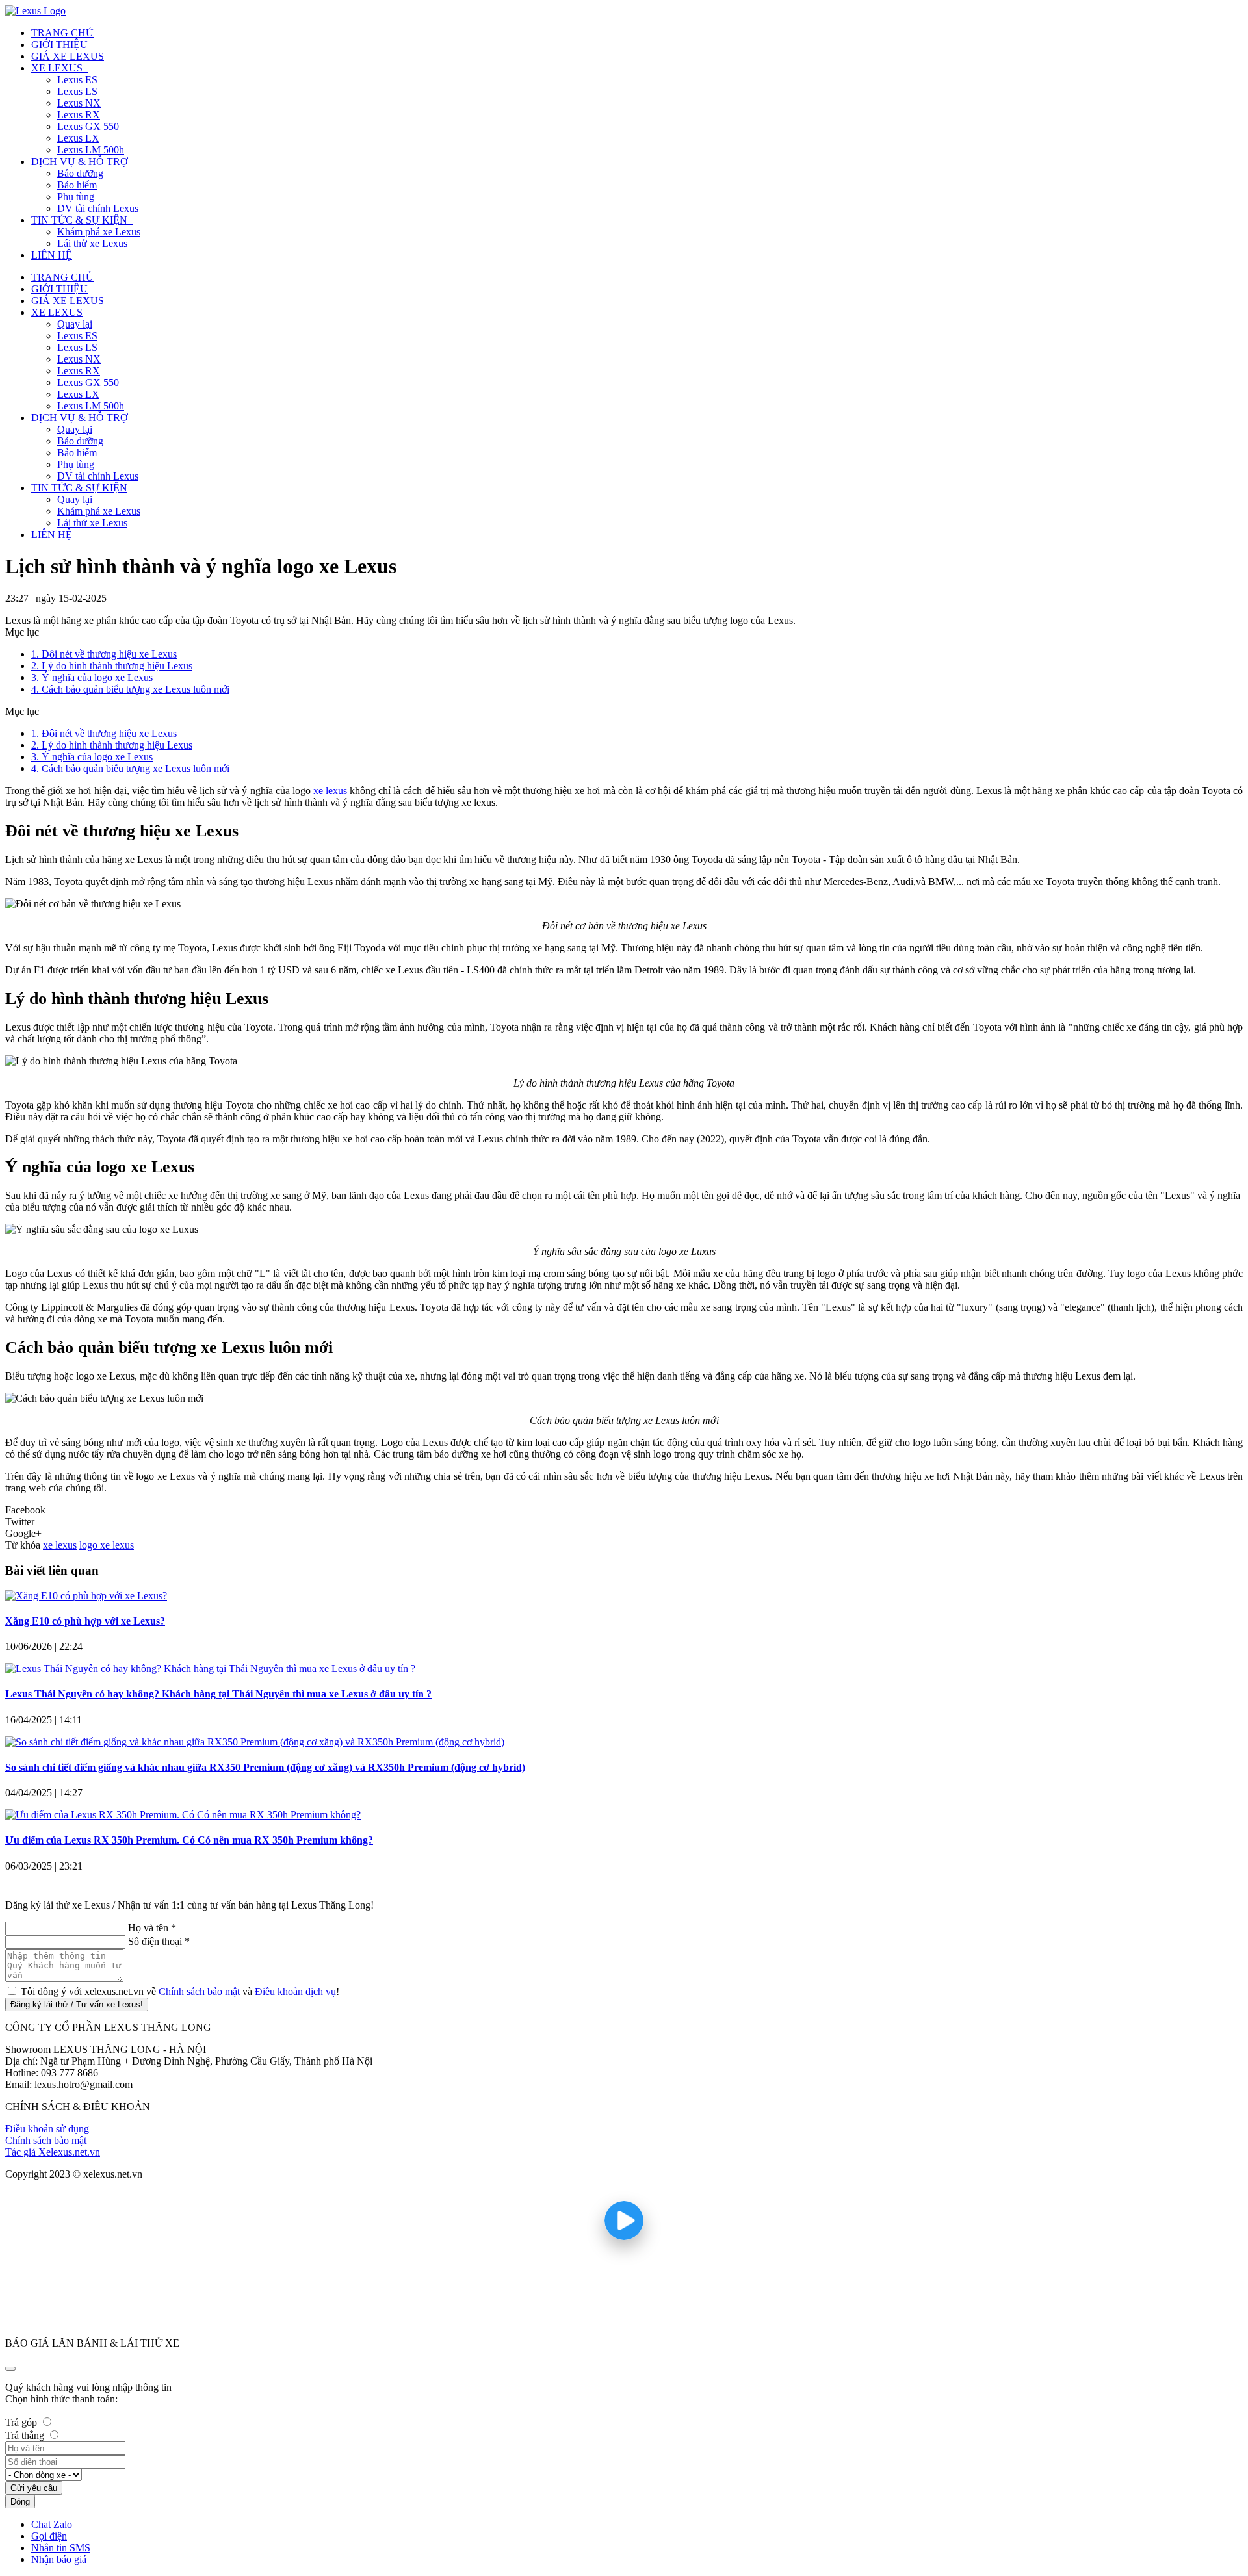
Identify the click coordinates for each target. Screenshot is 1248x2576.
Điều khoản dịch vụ (295, 1991)
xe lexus (60, 1545)
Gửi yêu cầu (34, 2488)
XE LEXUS (57, 312)
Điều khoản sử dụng (47, 2129)
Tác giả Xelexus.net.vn (53, 2152)
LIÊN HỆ (52, 535)
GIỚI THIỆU (59, 289)
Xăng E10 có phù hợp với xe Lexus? (85, 1621)
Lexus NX (79, 359)
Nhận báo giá (59, 2559)
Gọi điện (49, 2536)
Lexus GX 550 (88, 382)
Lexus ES (77, 336)
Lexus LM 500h (91, 406)
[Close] (10, 2369)
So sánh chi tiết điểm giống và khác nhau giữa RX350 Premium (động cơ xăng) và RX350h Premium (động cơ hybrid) (265, 1767)
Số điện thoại (159, 1941)
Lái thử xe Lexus (92, 523)
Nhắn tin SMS (61, 2548)
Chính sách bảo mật (199, 1991)
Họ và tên (152, 1928)
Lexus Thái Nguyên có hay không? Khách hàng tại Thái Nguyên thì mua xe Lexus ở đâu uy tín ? (218, 1694)
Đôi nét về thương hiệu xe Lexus (104, 654)
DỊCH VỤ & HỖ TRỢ (80, 418)
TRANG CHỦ (62, 277)
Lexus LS (77, 347)
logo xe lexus (107, 1545)
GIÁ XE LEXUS (68, 301)
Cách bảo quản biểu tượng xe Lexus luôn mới (130, 689)
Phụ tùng (76, 464)
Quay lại (75, 324)
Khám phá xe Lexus (99, 511)
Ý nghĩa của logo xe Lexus (92, 677)
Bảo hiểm (77, 453)
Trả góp (21, 2422)
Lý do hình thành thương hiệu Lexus (112, 666)
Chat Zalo (52, 2524)
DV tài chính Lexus (98, 476)
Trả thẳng (25, 2435)
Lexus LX (78, 394)
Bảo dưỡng (80, 441)
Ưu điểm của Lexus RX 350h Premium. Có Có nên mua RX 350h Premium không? (189, 1840)
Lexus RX (79, 371)
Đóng (20, 2502)
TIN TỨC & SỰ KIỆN (79, 488)
